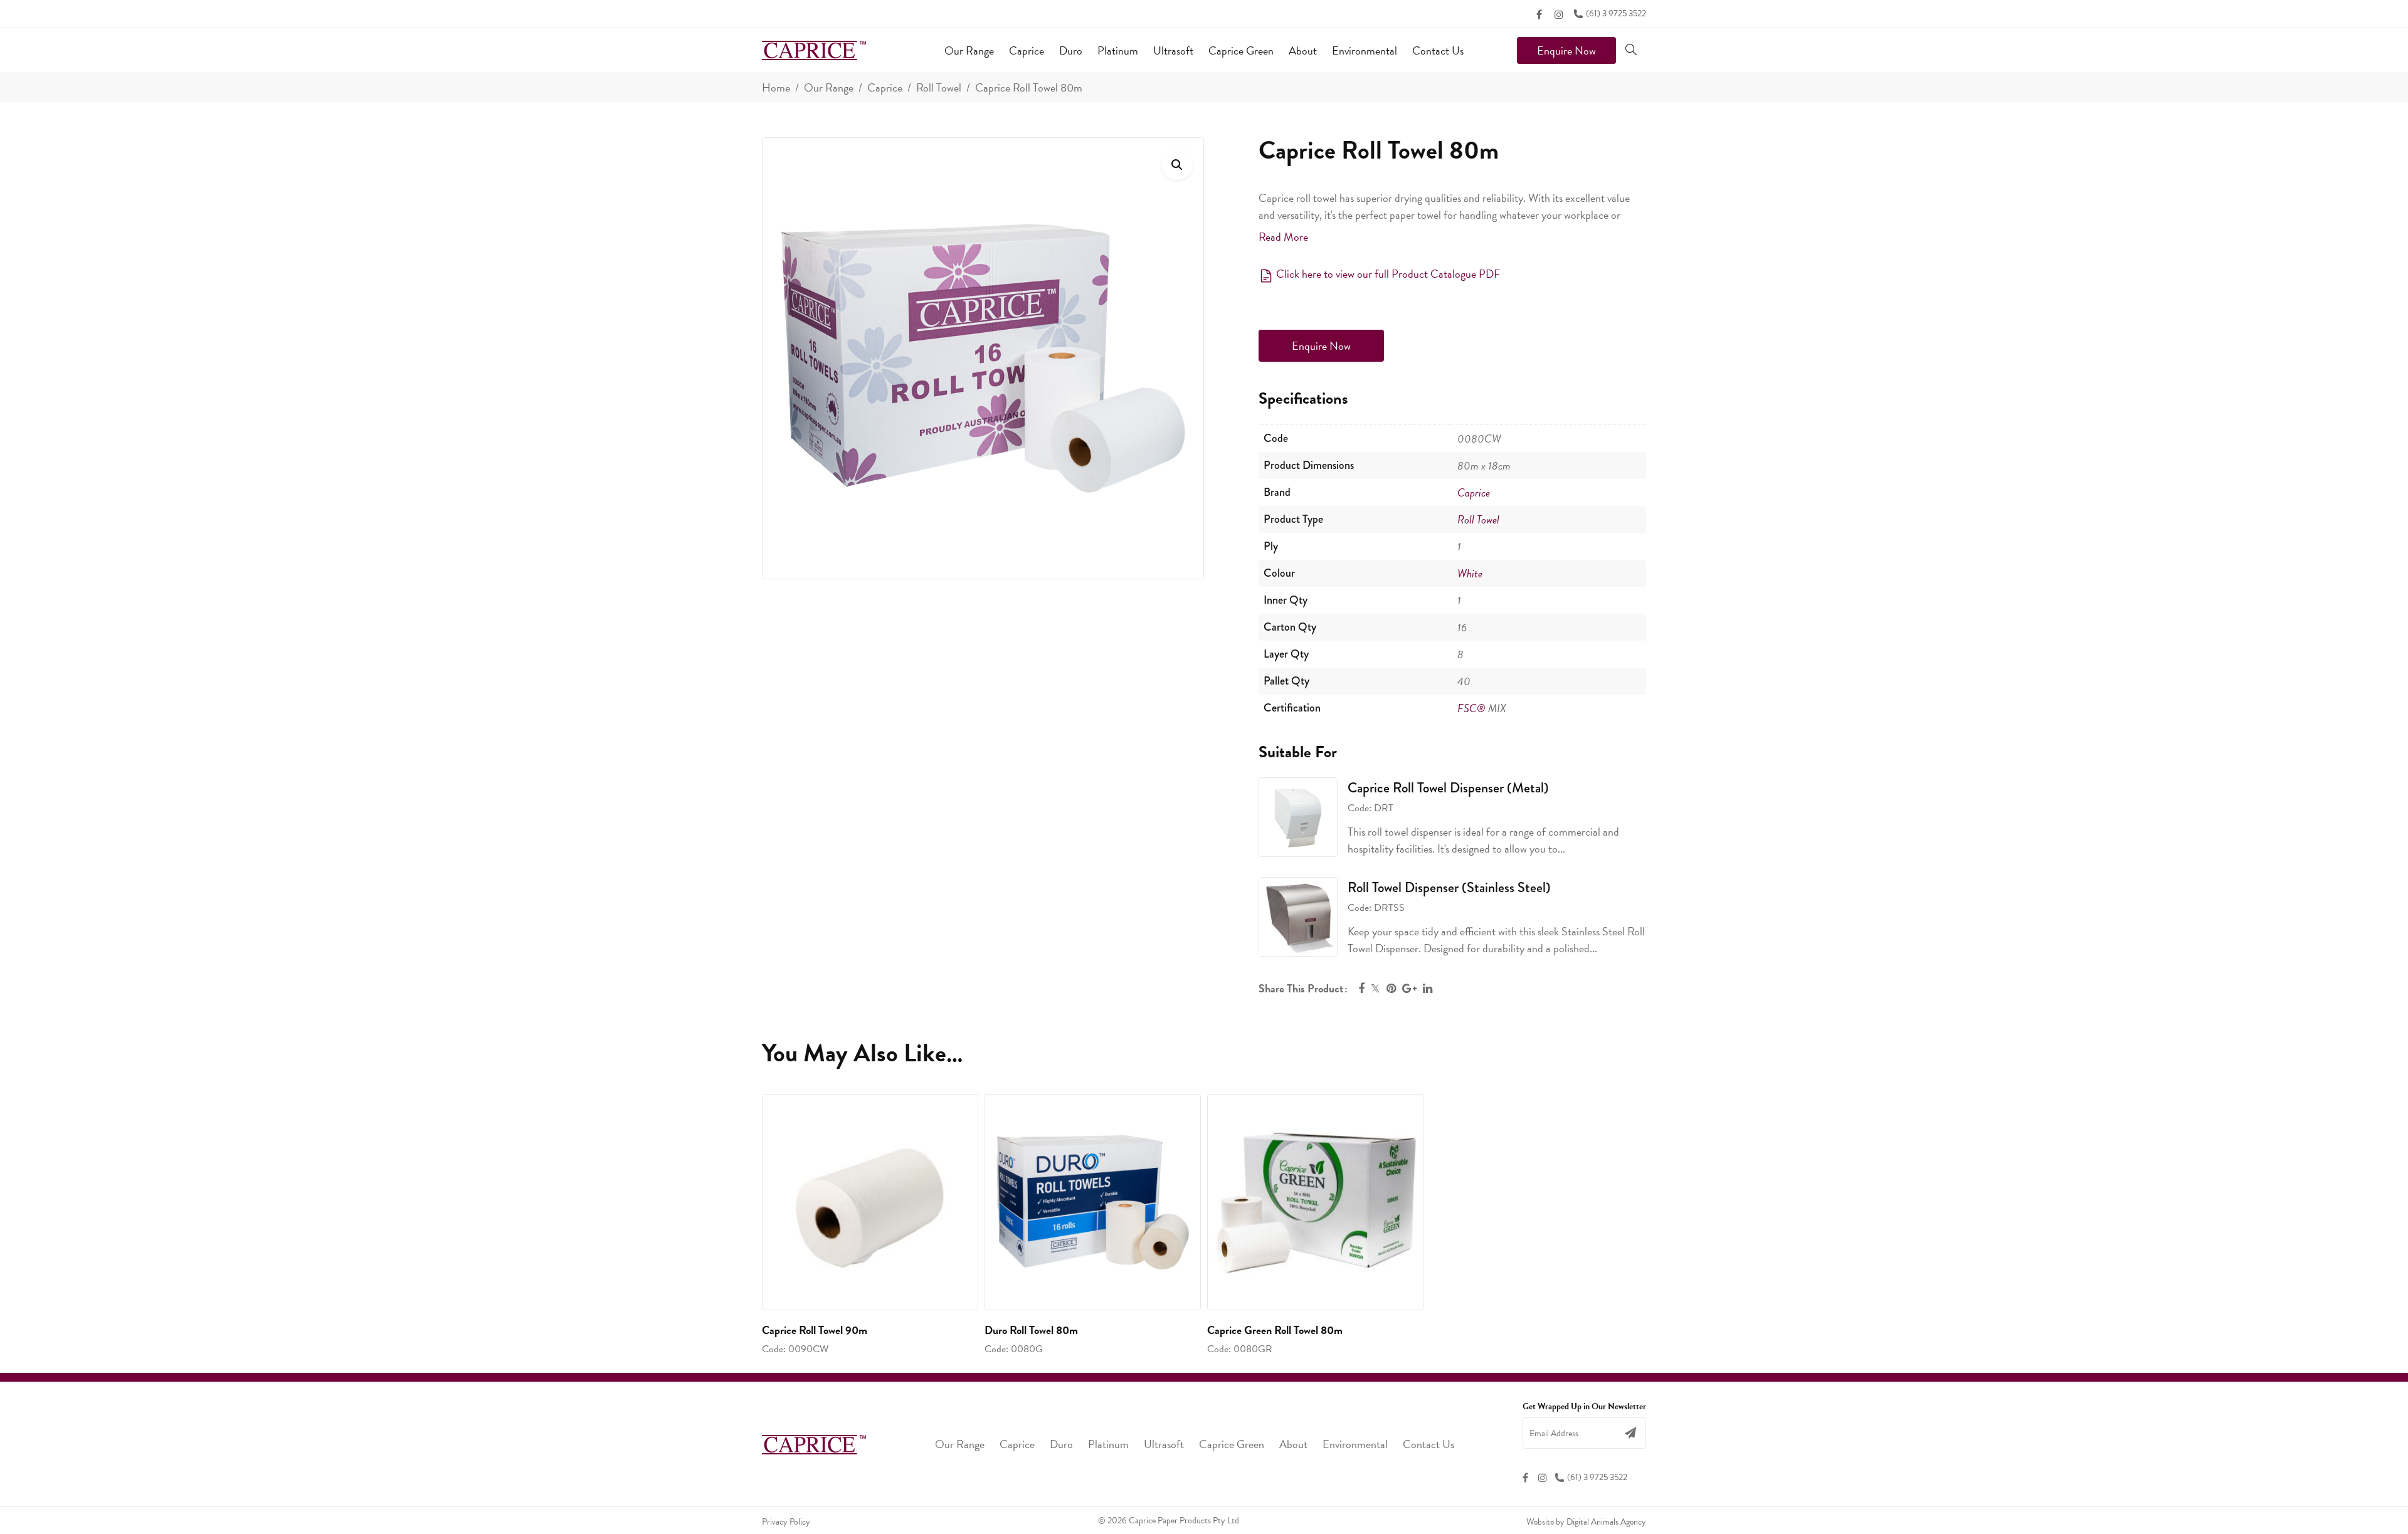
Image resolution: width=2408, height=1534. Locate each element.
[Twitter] (1376, 988)
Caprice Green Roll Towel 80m (1275, 1330)
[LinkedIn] (1428, 988)
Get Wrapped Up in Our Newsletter (1584, 1407)
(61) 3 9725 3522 (1616, 13)
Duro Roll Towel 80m (1031, 1330)
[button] (1177, 164)
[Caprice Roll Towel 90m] (870, 1202)
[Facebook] (1539, 14)
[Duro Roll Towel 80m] (1093, 1202)
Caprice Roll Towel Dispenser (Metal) (1448, 788)
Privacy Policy (786, 1522)
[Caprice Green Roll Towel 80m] (1315, 1202)
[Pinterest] (1391, 988)
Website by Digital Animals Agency (1586, 1522)
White (1470, 573)
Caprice (885, 87)
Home (776, 87)
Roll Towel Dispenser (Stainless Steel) (1449, 887)
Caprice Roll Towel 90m (815, 1330)
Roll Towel (939, 87)
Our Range (829, 87)
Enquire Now (1566, 50)
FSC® (1471, 708)
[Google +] (1409, 988)
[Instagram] (1559, 14)
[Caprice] (814, 50)
